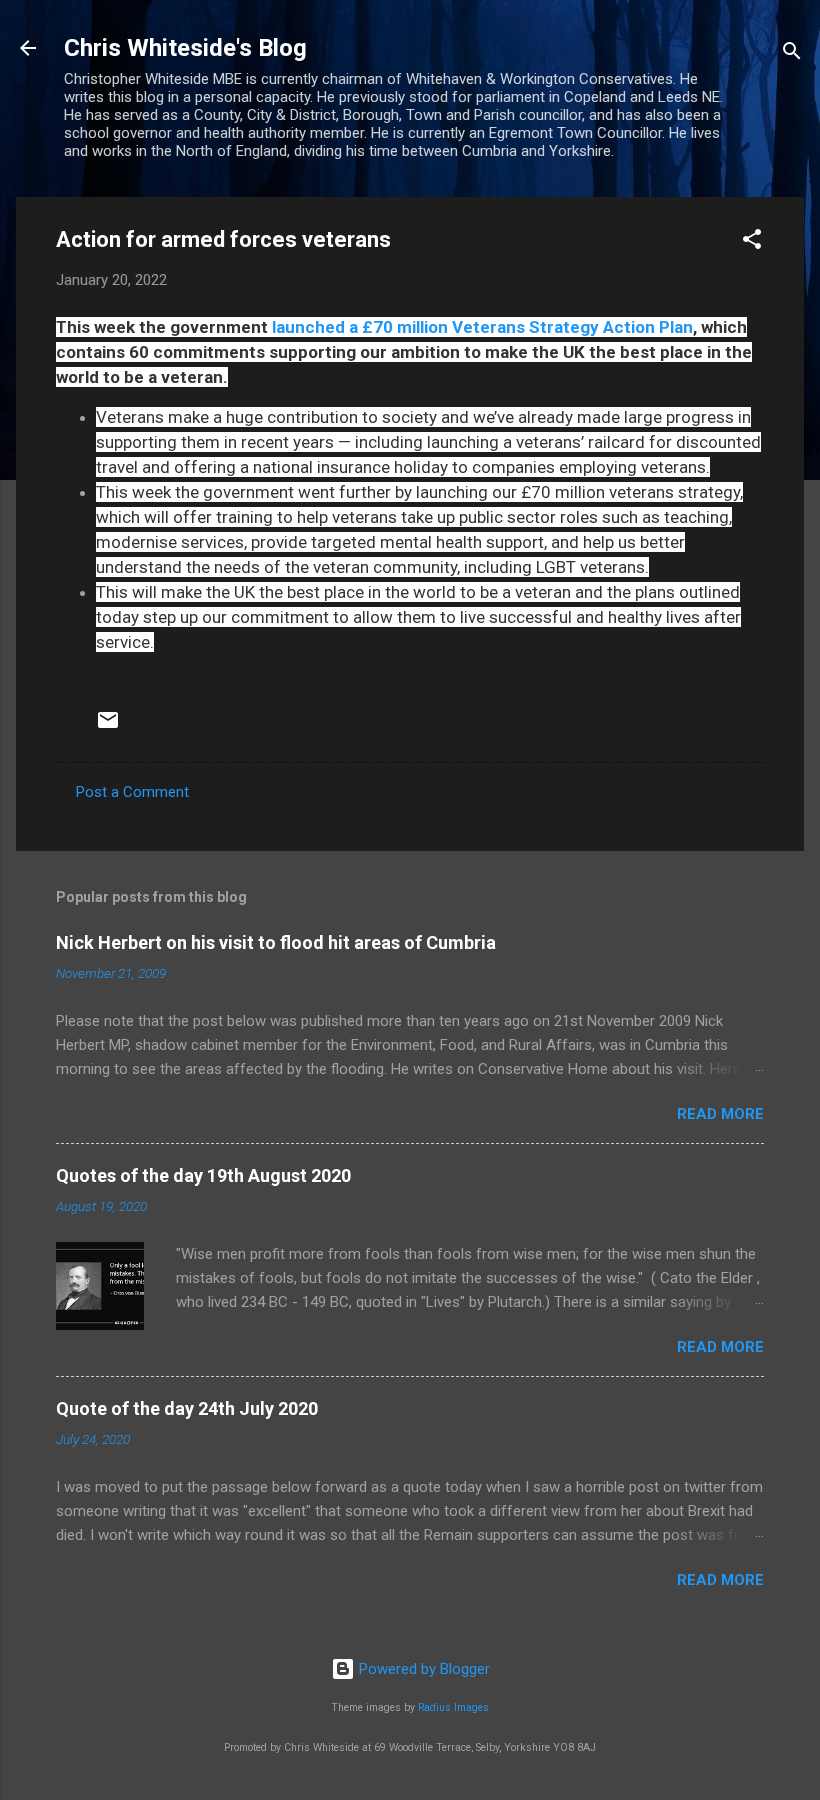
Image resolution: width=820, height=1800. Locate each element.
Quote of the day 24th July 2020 (187, 1408)
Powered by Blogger (422, 1669)
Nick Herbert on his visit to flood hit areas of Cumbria (276, 942)
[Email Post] (108, 727)
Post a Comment (132, 792)
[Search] (792, 54)
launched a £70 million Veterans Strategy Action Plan (482, 327)
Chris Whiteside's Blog (185, 48)
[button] (752, 242)
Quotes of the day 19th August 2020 (203, 1175)
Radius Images (453, 1707)
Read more (720, 1114)
